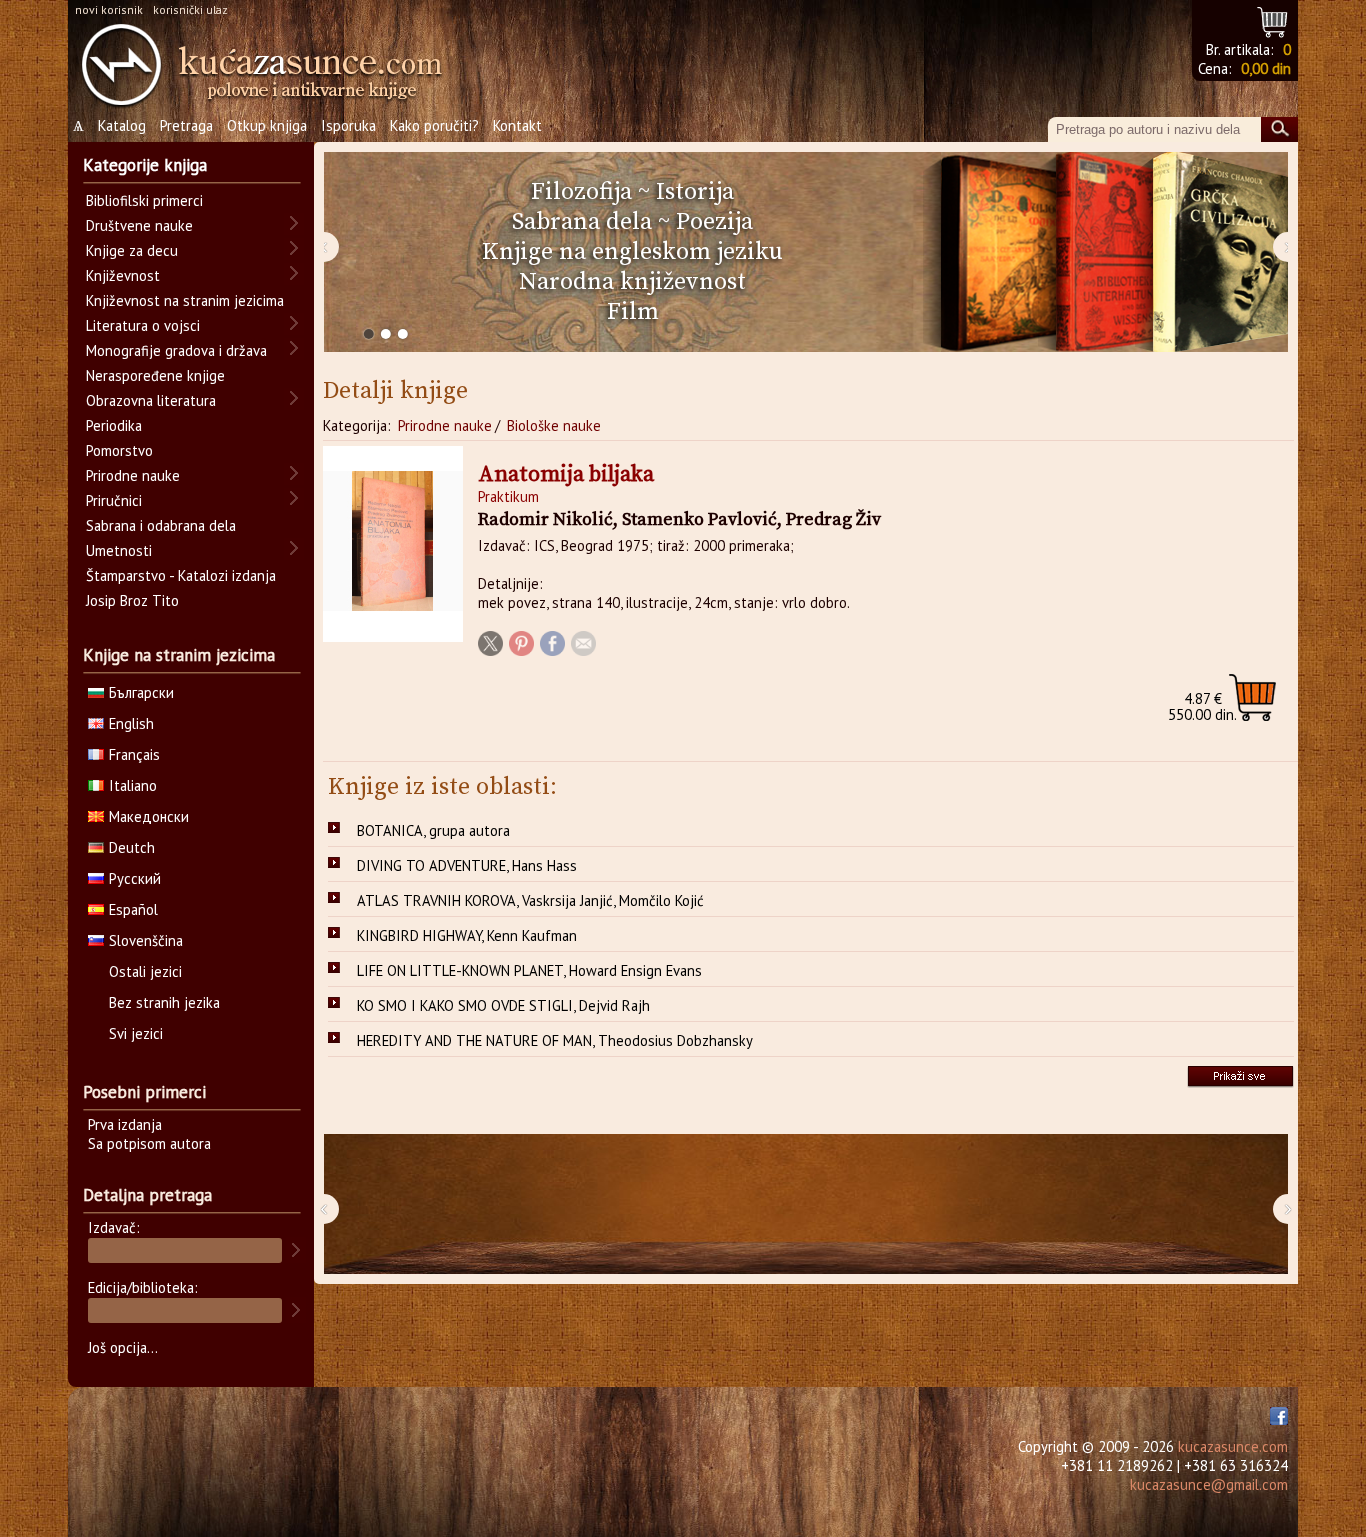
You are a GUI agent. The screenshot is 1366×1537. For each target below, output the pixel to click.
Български (141, 692)
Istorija (695, 192)
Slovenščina (146, 940)
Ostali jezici (145, 971)
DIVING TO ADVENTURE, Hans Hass (467, 865)
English (131, 723)
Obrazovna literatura (151, 400)
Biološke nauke (554, 425)
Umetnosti (119, 550)
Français (134, 754)
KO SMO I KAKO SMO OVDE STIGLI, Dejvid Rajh (503, 1005)
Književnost (123, 275)
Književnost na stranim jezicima (185, 300)
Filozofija (581, 192)
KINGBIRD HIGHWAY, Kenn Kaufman (467, 935)
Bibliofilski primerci (144, 200)
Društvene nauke (139, 225)
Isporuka (348, 125)
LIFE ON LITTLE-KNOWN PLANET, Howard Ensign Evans (529, 970)
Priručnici (114, 500)
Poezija (714, 222)
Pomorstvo (119, 450)
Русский (135, 878)
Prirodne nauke (445, 425)
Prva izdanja (125, 1124)
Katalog (122, 125)
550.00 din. (1202, 706)
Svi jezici (136, 1033)
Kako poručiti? (434, 125)
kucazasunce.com (1233, 1446)
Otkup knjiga (267, 125)
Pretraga (186, 125)
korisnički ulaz (190, 9)
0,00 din (1266, 68)
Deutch (132, 847)
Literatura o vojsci (143, 325)
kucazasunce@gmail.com (1209, 1484)
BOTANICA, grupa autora (433, 830)
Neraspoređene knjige (155, 375)
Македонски (149, 816)
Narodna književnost (632, 282)
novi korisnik (109, 9)
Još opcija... (123, 1347)
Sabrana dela (582, 222)
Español (133, 909)
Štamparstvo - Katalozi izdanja (181, 575)
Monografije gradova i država (176, 350)
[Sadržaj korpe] (1273, 19)
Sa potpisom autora (149, 1143)
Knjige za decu (132, 250)
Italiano (133, 785)
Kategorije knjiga (145, 165)
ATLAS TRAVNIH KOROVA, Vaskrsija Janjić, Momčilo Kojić (530, 900)
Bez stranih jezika (164, 1002)
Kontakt (517, 125)
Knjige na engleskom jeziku (632, 252)
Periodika (114, 425)
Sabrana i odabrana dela (161, 525)
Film (633, 312)
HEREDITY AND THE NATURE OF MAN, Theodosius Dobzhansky (555, 1040)
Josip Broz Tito (132, 600)
